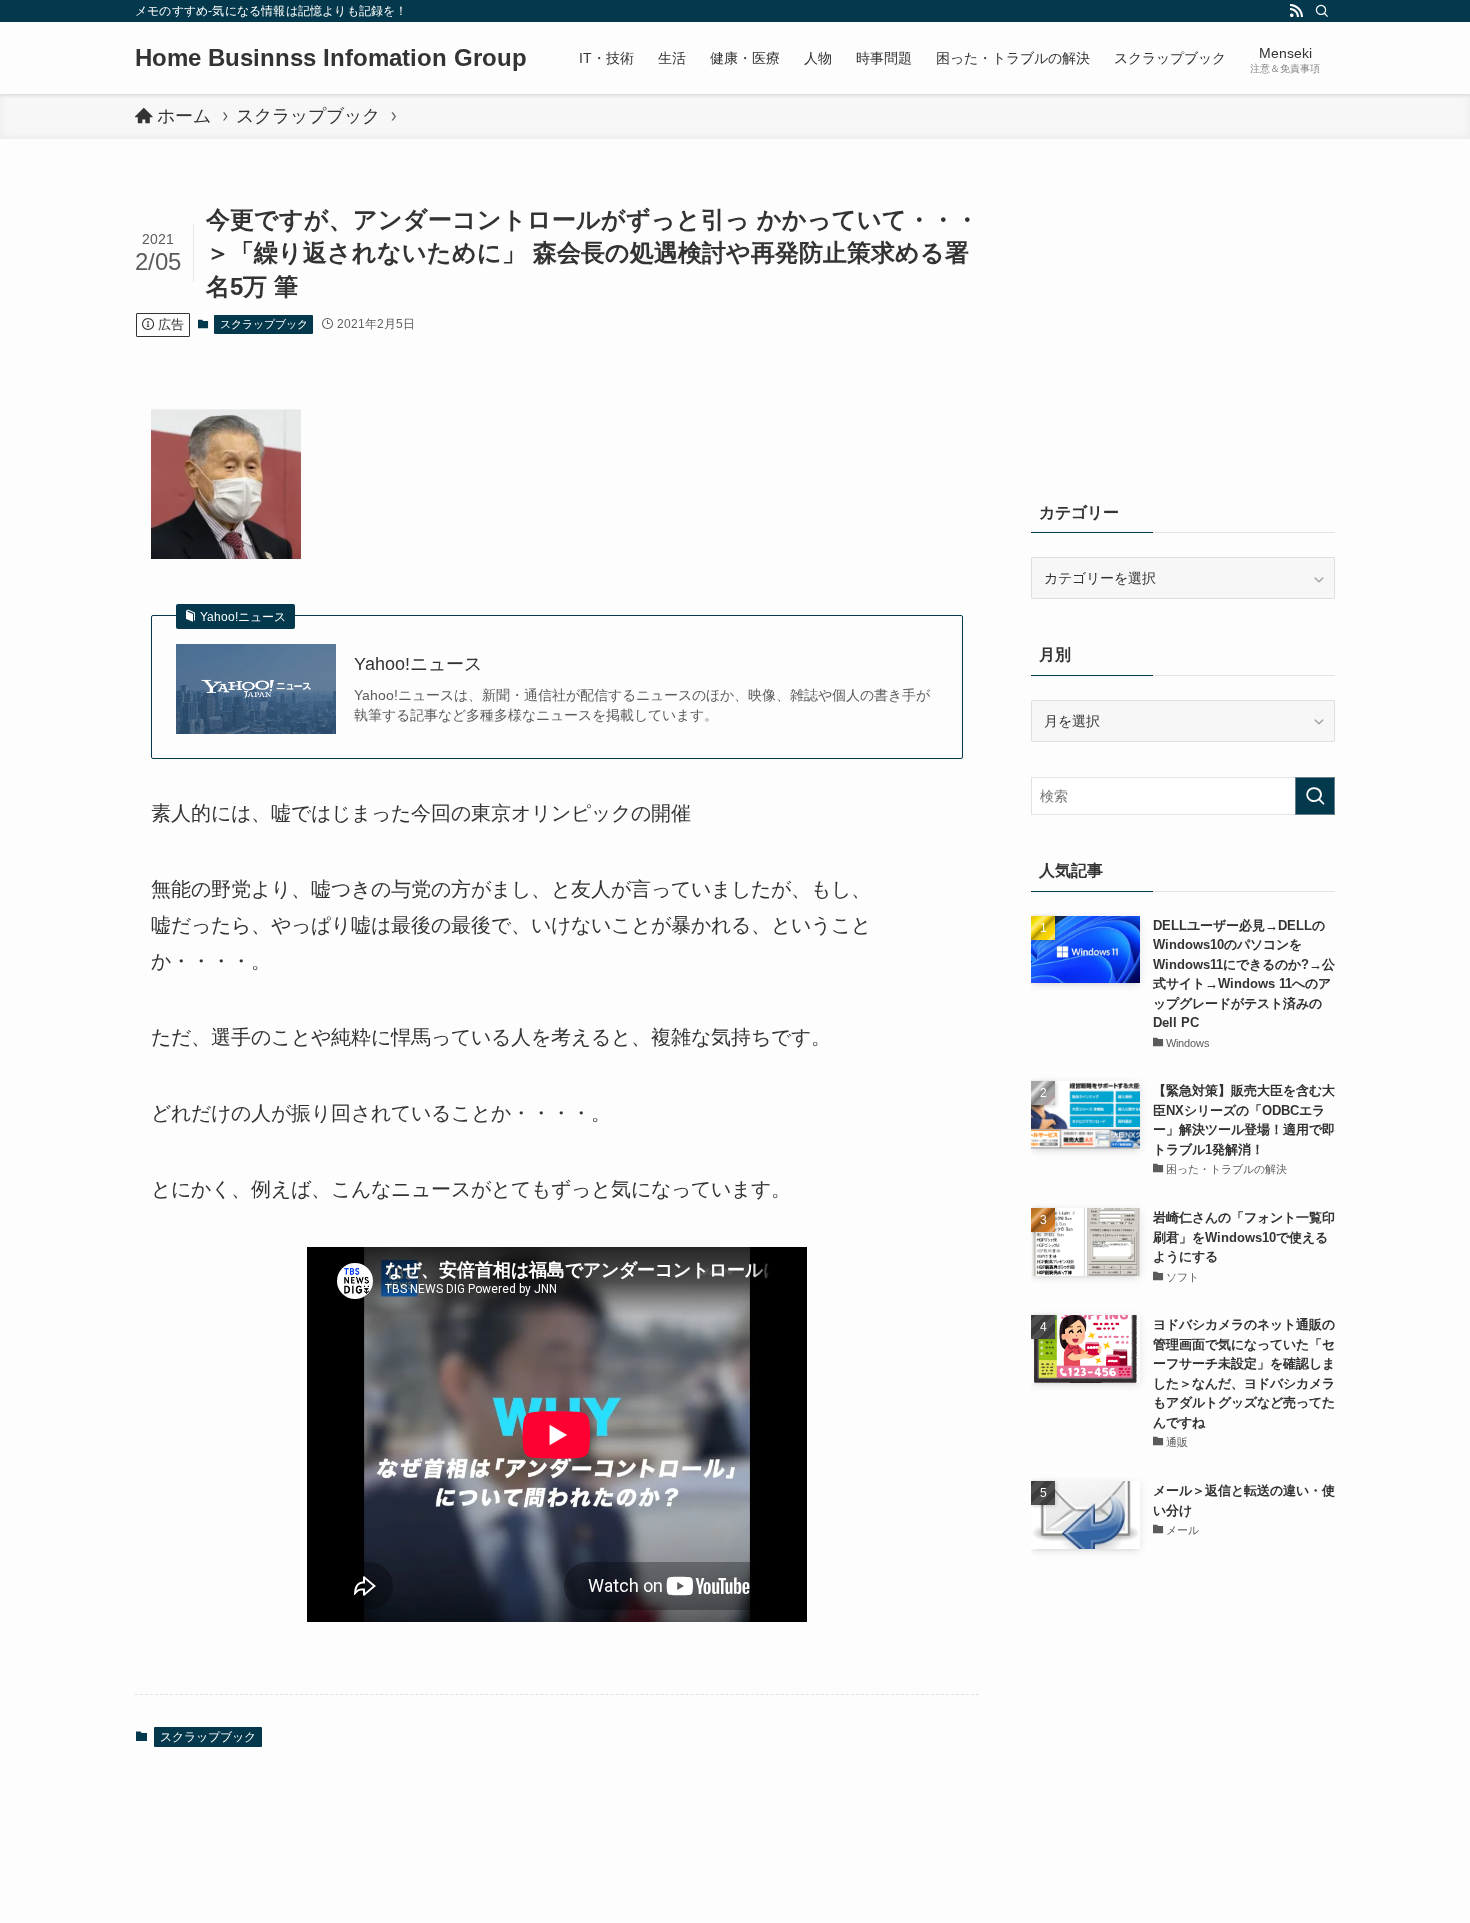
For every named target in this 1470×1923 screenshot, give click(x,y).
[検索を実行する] (1315, 796)
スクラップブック (264, 324)
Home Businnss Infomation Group (331, 58)
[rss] (1296, 11)
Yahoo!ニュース (418, 664)
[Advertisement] (1183, 330)
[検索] (1322, 11)
